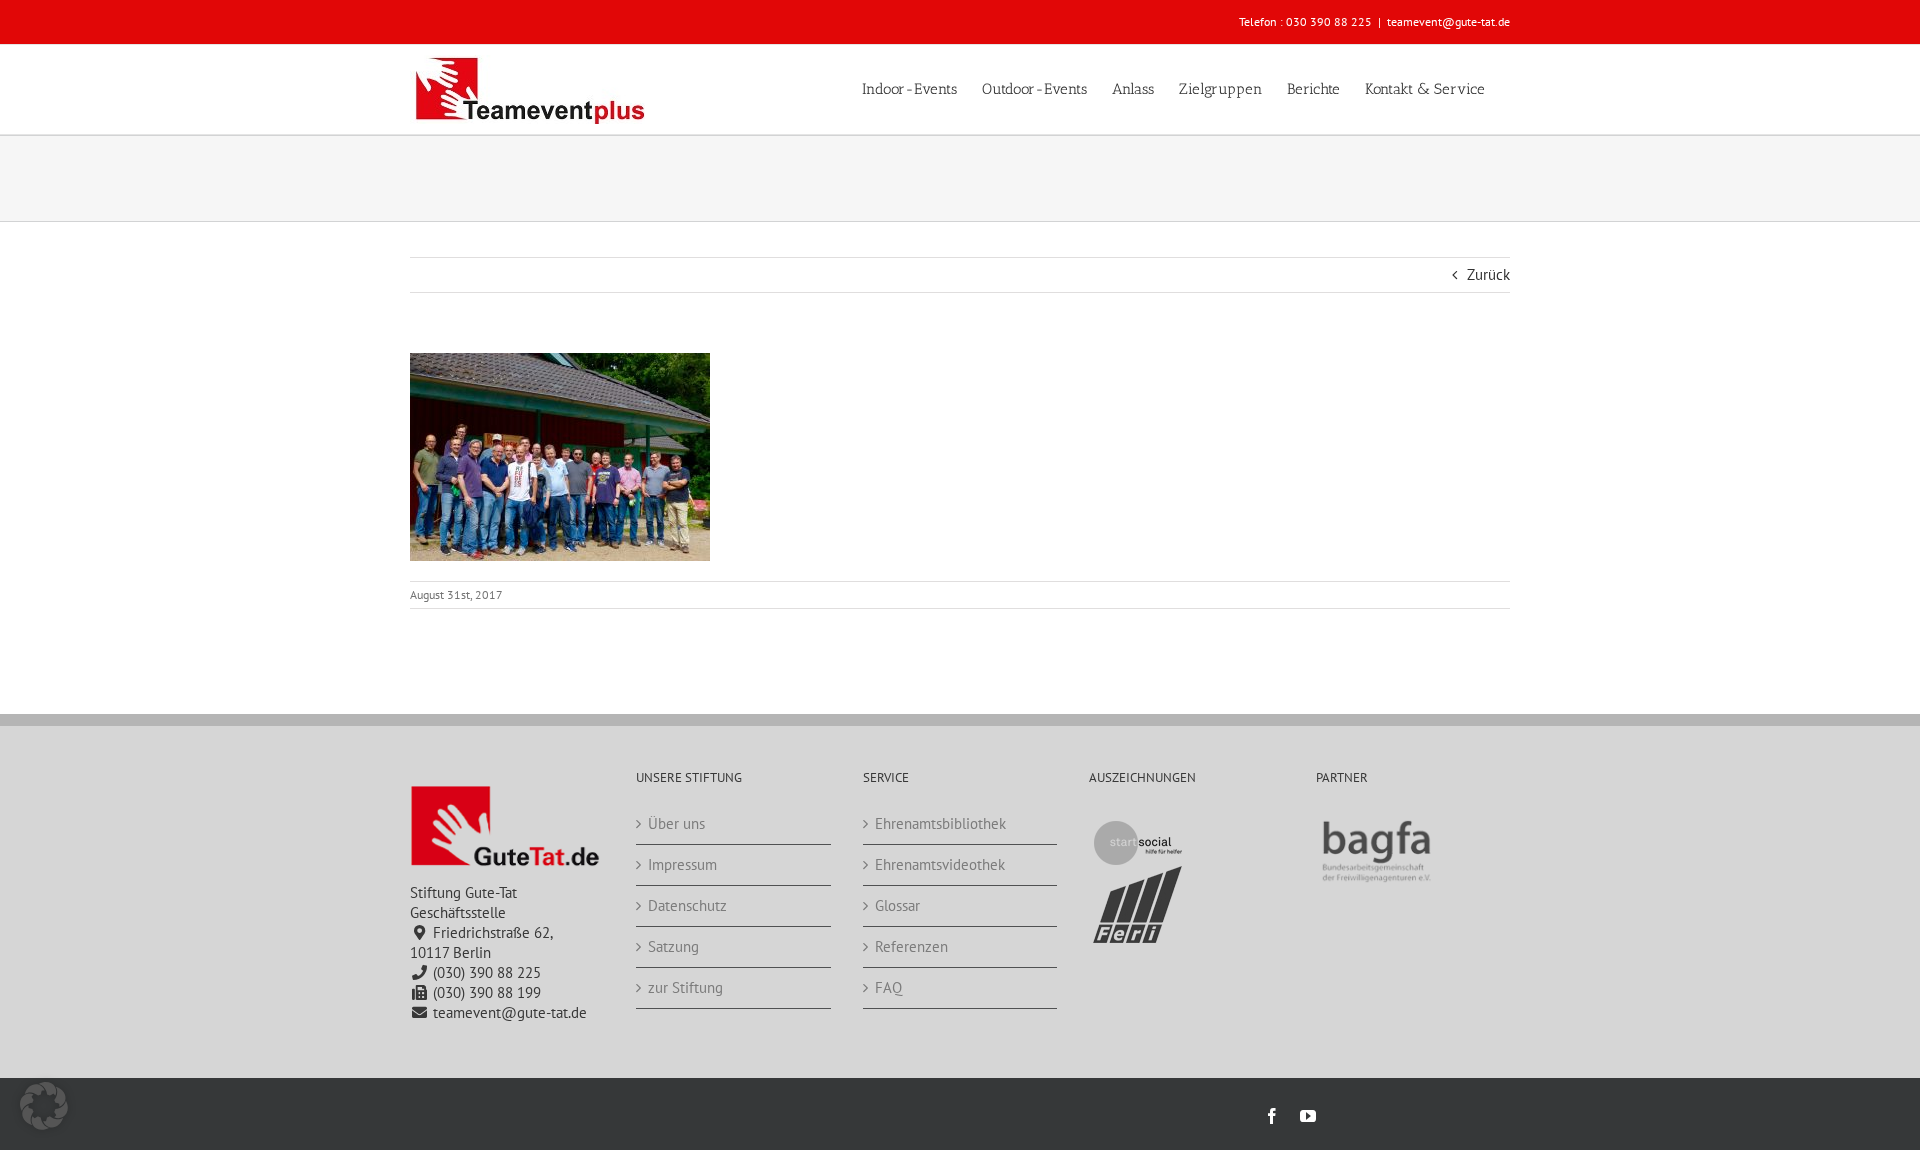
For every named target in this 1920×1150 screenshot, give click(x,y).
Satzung (673, 946)
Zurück (1488, 274)
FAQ (888, 987)
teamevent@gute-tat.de (1448, 21)
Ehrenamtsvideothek (940, 864)
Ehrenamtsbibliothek (940, 823)
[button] (44, 1106)
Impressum (682, 864)
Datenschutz (687, 905)
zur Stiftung (685, 987)
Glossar (897, 905)
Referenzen (911, 946)
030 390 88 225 (1329, 21)
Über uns (676, 823)
